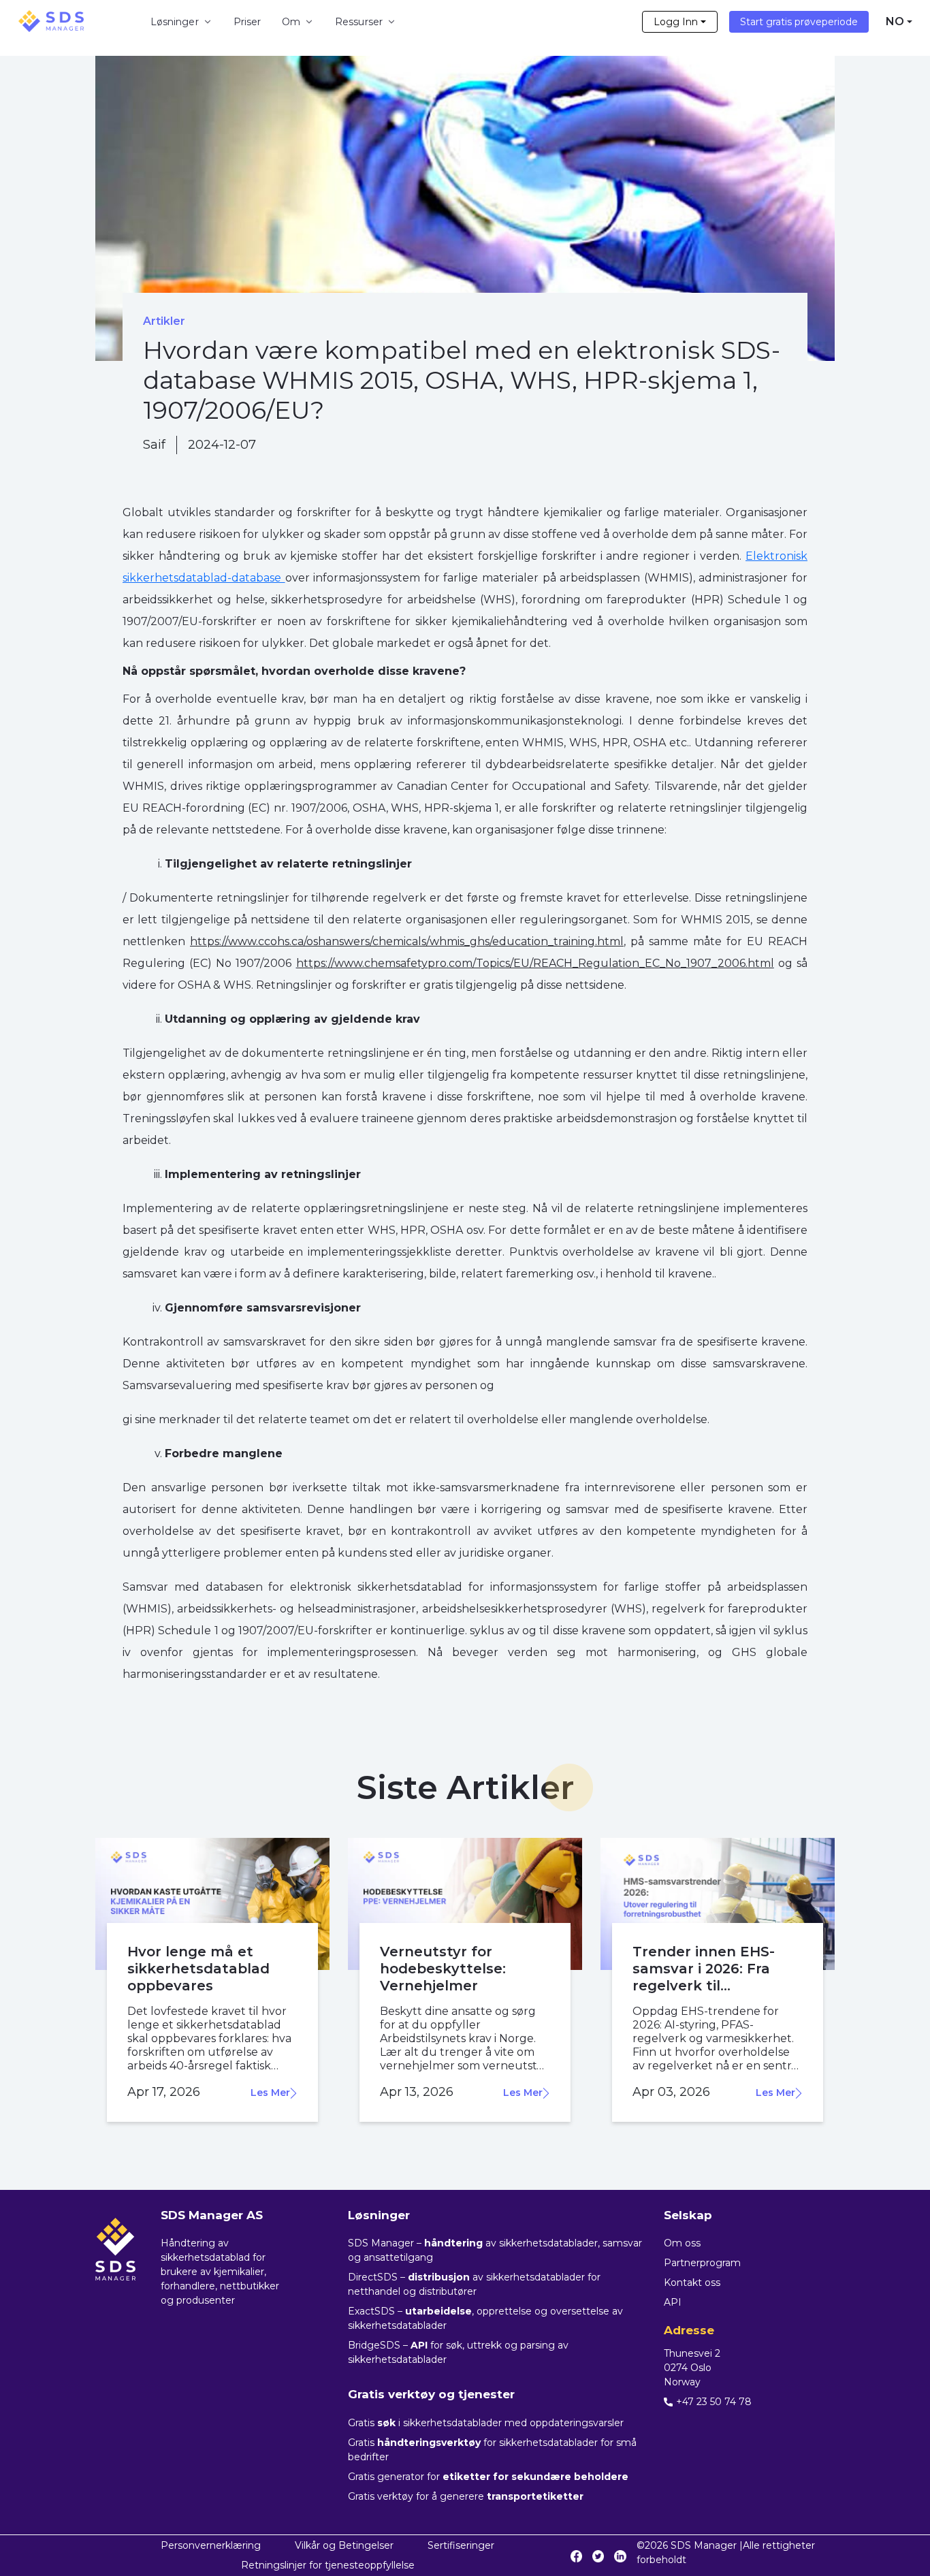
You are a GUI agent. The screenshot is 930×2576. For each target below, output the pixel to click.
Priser (247, 22)
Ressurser (359, 22)
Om (291, 22)
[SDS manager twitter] (598, 2555)
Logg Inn (676, 22)
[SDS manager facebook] (576, 2555)
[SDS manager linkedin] (620, 2555)
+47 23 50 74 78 (714, 2402)
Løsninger (175, 22)
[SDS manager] (51, 21)
